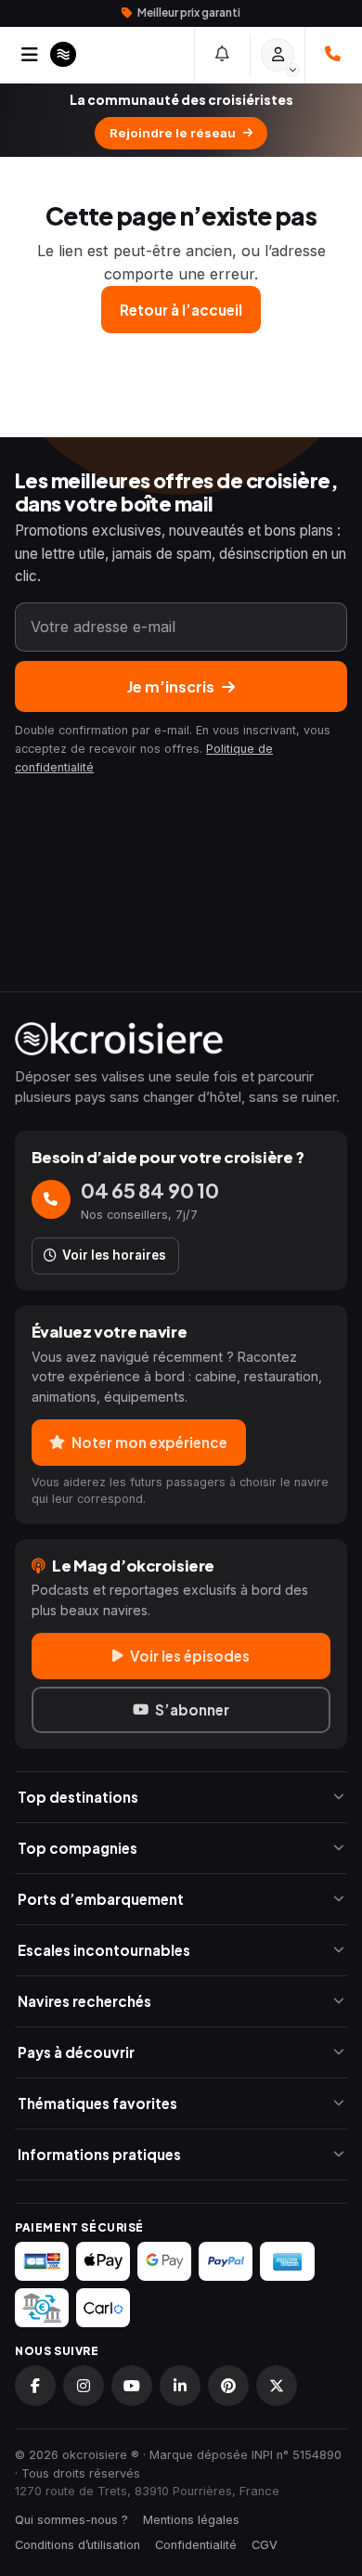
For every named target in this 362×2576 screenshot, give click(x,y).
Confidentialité (196, 2545)
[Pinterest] (228, 2386)
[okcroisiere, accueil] (181, 1039)
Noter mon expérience (149, 1442)
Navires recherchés (84, 2001)
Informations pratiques (99, 2154)
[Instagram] (84, 2386)
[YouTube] (132, 2386)
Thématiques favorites (97, 2103)
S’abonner (192, 1709)
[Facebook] (35, 2386)
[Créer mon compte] (278, 55)
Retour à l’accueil (181, 310)
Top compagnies (78, 1848)
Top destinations (78, 1797)
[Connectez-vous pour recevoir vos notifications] (223, 55)
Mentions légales (191, 2520)
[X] (277, 2386)
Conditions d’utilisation (78, 2545)
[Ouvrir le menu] (30, 55)
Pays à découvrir (76, 2052)
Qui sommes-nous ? (71, 2520)
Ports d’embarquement (101, 1899)
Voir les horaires (114, 1255)
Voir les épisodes (190, 1656)
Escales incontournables (104, 1950)
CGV (265, 2545)
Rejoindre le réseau (173, 133)
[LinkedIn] (180, 2386)
